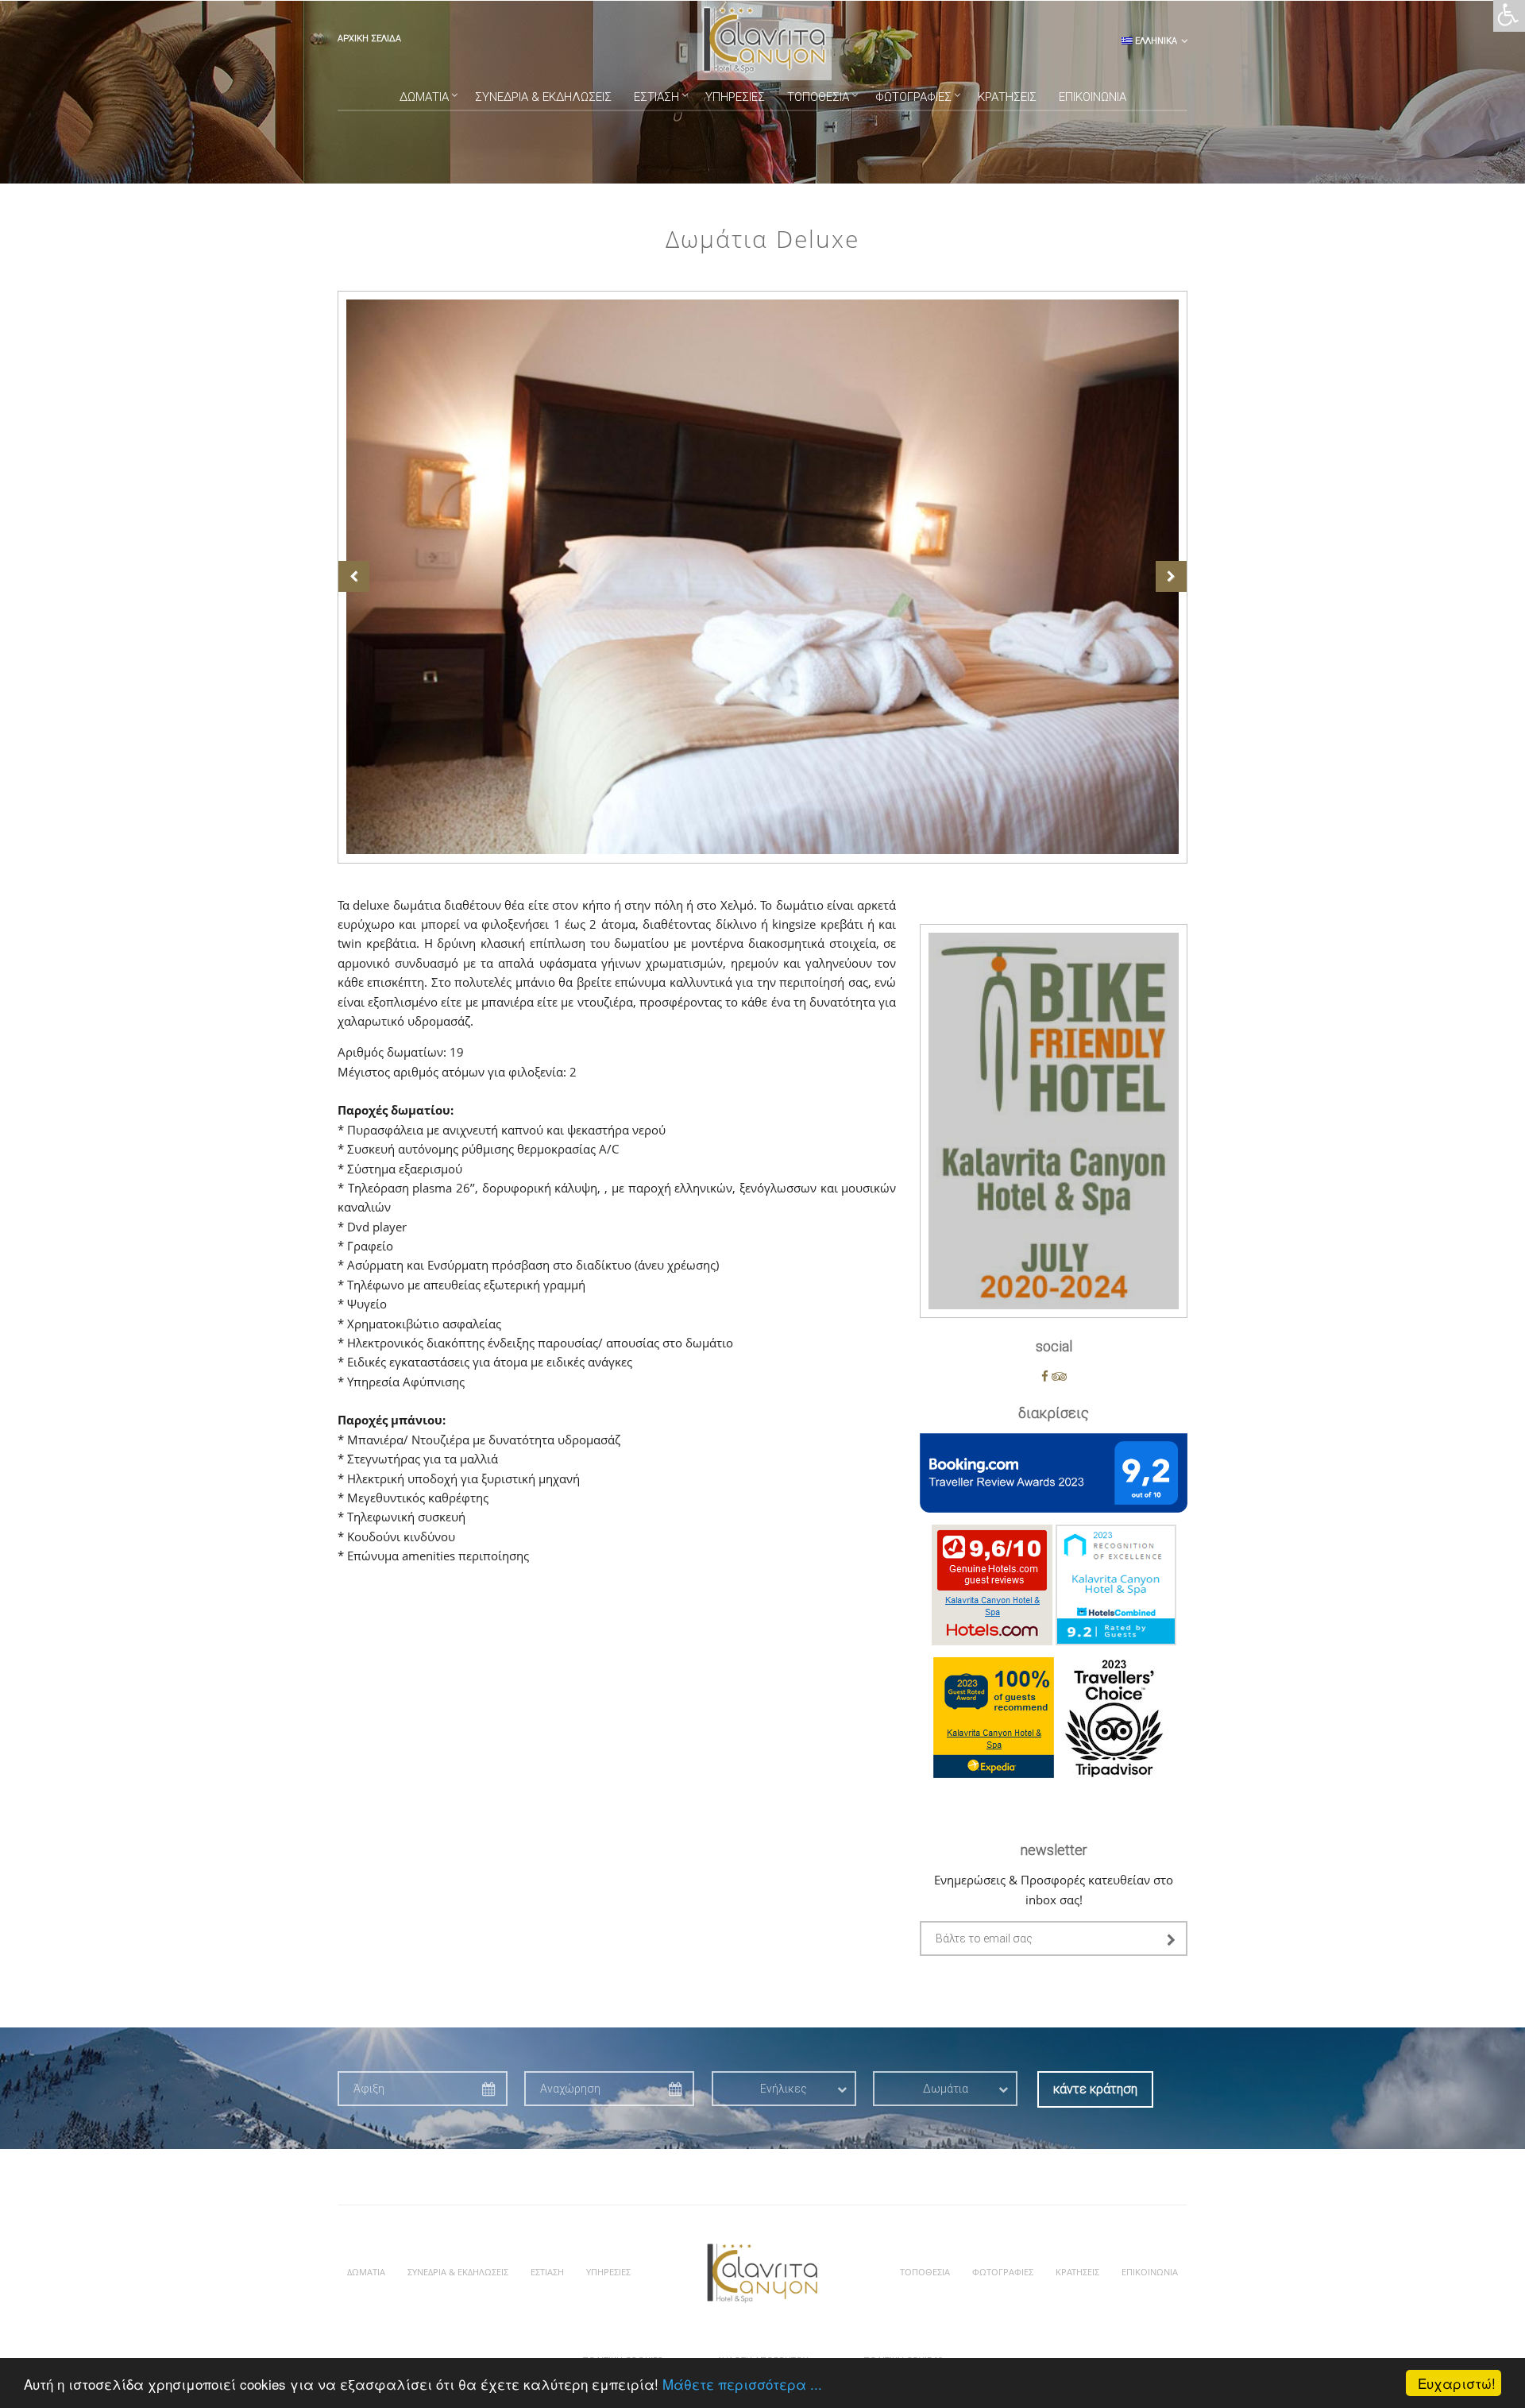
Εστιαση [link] (656, 97)
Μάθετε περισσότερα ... (742, 2384)
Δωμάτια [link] (946, 2089)
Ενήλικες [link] (784, 2089)
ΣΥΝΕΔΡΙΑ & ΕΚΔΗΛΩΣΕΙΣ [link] (543, 97)
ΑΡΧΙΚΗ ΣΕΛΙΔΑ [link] (369, 39)
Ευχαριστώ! (1457, 2383)
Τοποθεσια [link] (818, 97)
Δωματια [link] (424, 97)
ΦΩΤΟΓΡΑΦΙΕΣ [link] (913, 97)
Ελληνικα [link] (1155, 41)
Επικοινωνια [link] (1093, 97)
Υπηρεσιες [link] (735, 97)
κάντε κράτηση (1095, 2089)
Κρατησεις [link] (1007, 97)
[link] (1508, 21)
